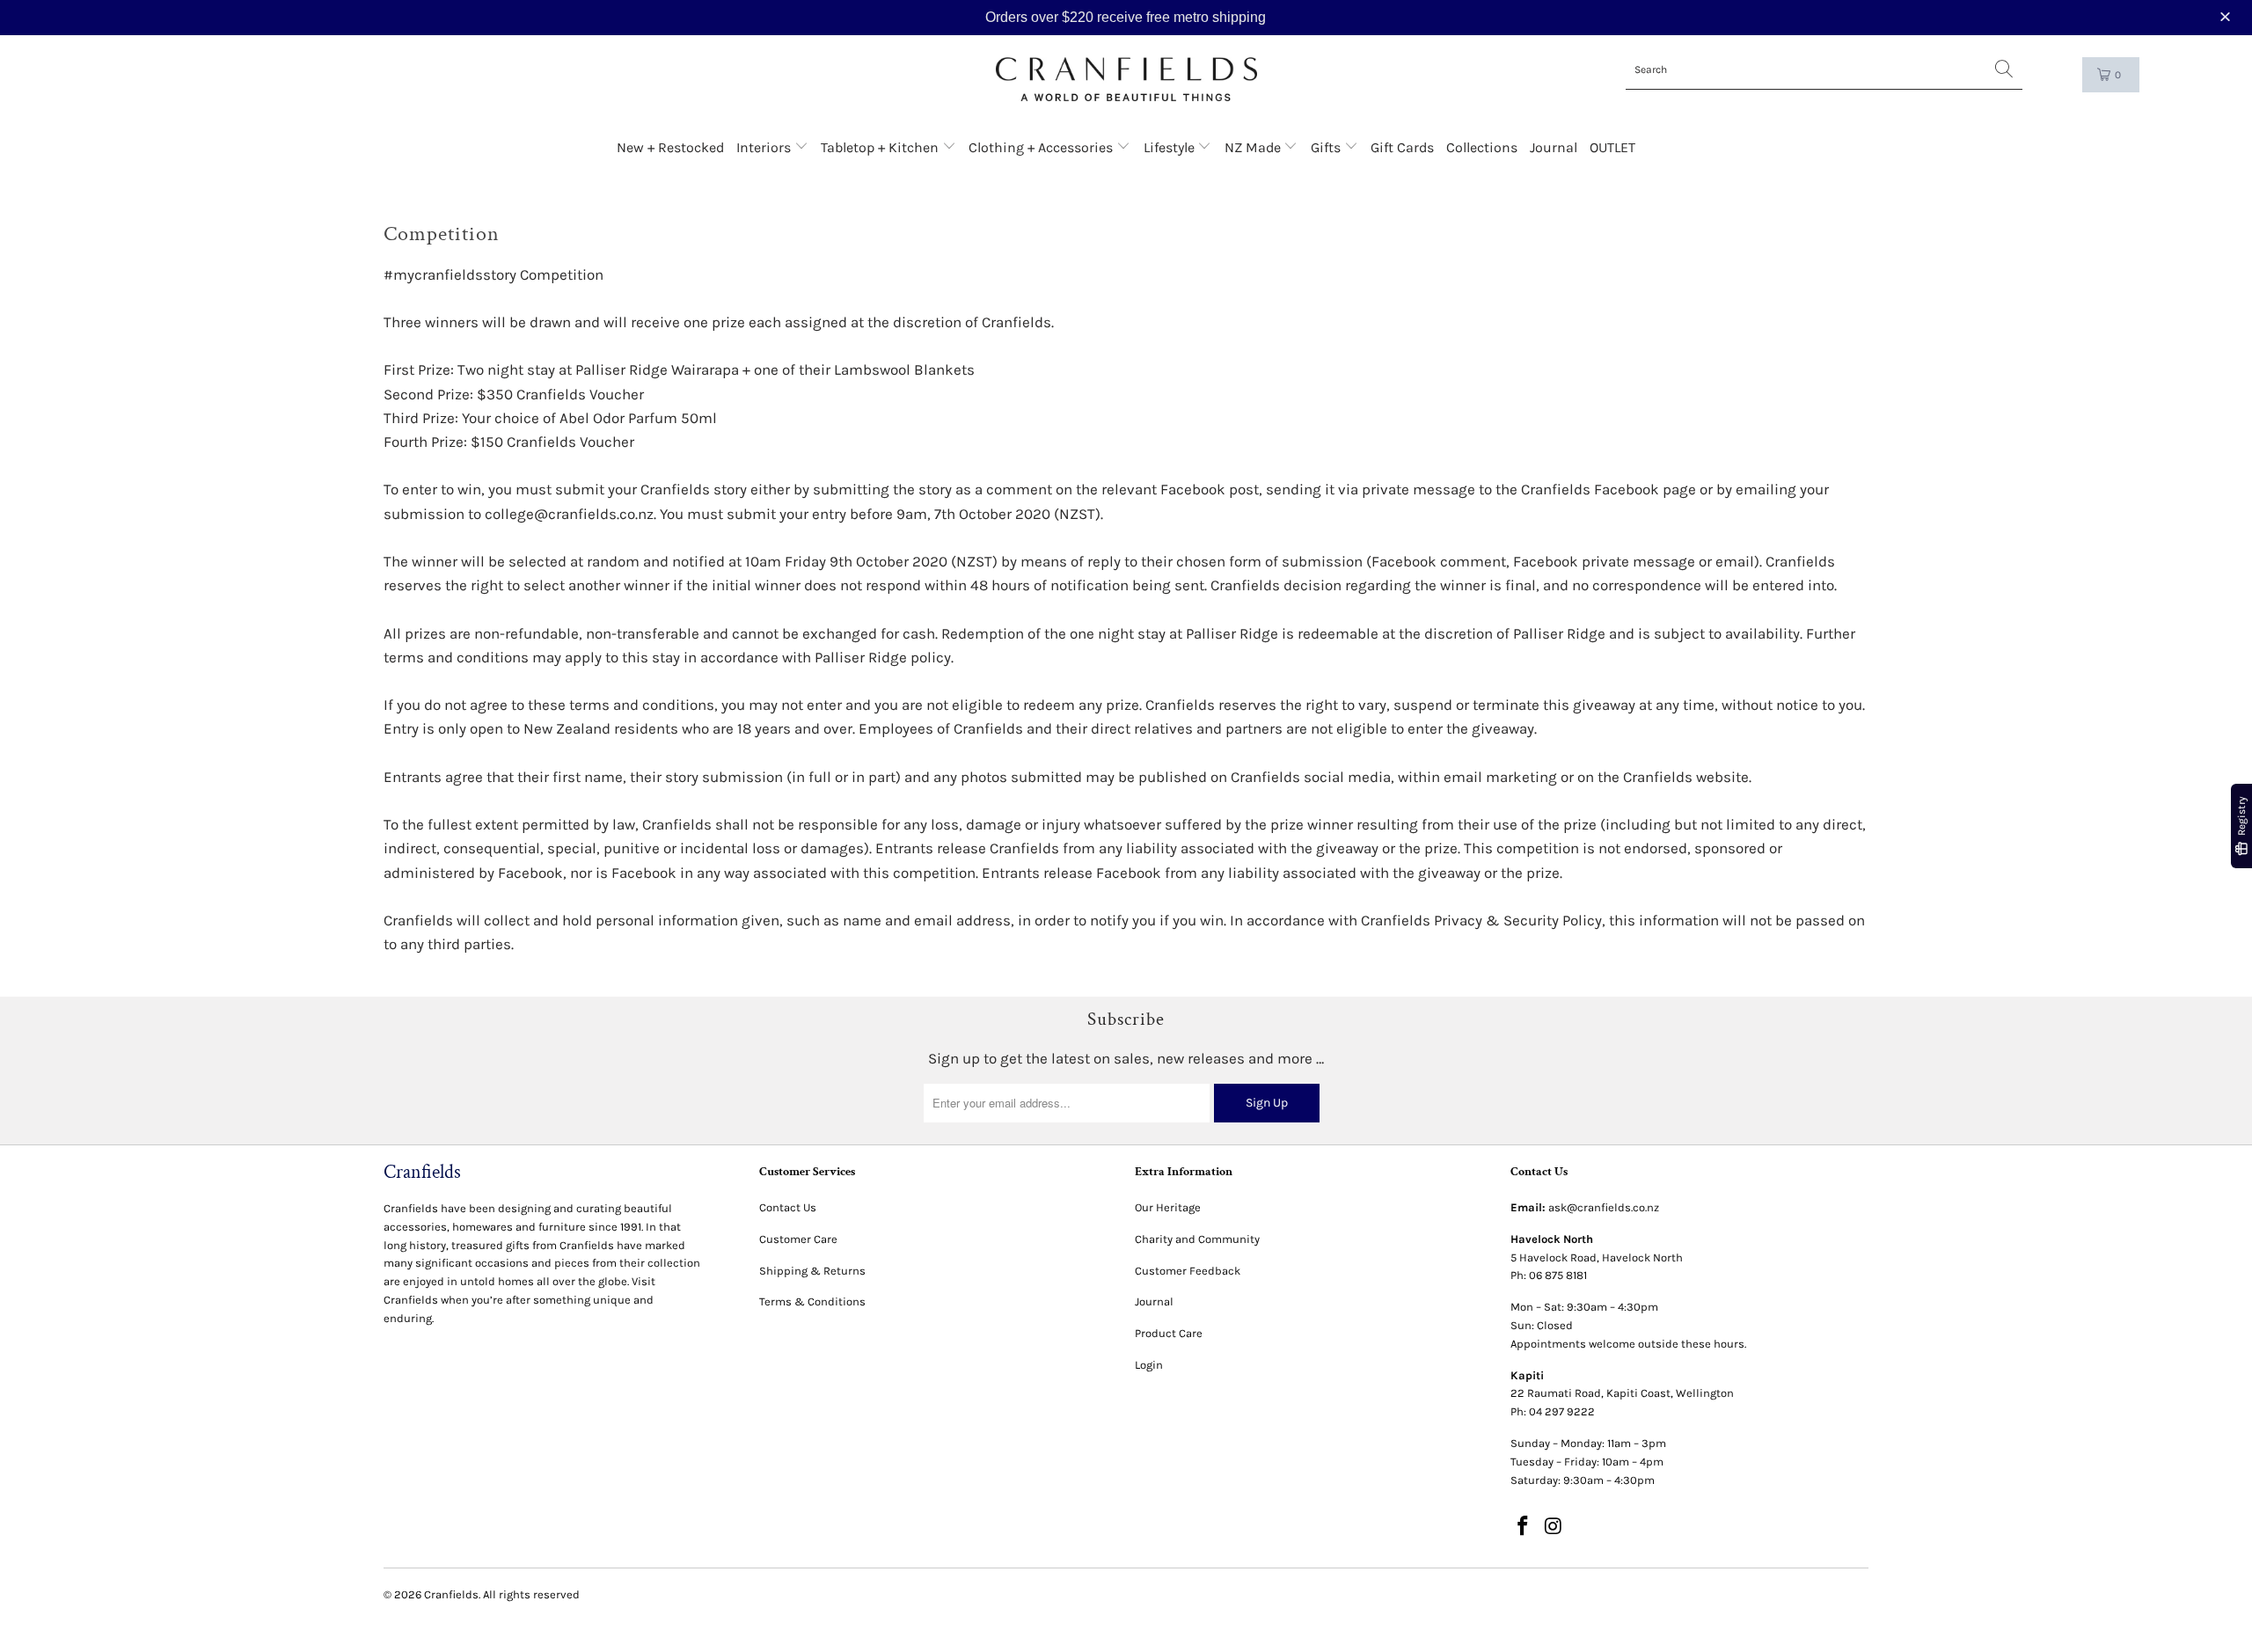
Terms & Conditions (812, 1301)
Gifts (1327, 147)
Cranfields (451, 1594)
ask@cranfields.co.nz (1604, 1207)
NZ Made (1254, 147)
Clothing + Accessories (1042, 147)
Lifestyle (1171, 147)
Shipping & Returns (812, 1271)
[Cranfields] (1126, 80)
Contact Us (788, 1207)
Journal (1554, 147)
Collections (1482, 147)
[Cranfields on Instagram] (1554, 1527)
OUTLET (1612, 147)
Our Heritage (1168, 1207)
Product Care (1169, 1333)
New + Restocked (670, 147)
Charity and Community (1197, 1239)
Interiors (765, 147)
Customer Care (798, 1239)
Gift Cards (1402, 147)
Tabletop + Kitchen (881, 147)
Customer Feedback (1188, 1271)
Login (1149, 1365)
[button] (2227, 17)
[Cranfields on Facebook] (1524, 1527)
